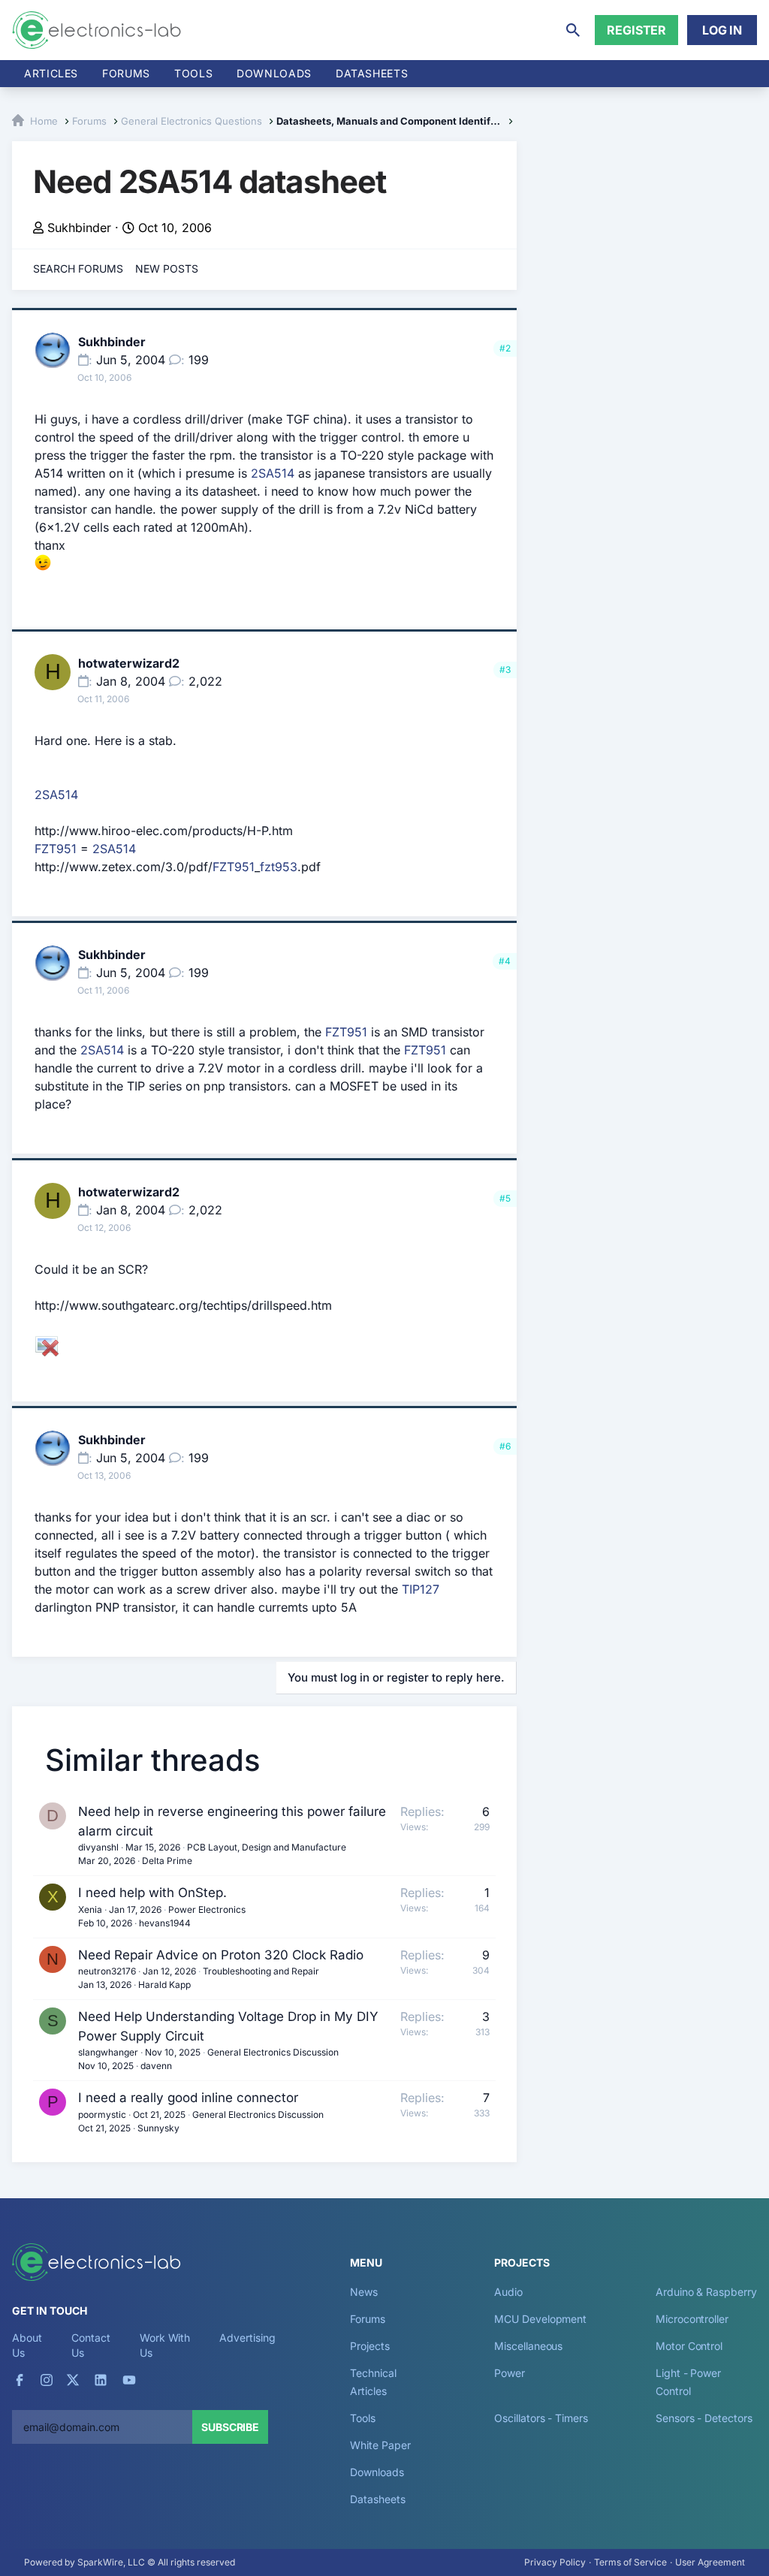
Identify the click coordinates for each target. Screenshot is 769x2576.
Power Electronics (207, 1909)
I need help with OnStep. (152, 1893)
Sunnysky (158, 2128)
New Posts (167, 268)
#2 (505, 348)
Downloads (377, 2472)
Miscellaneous (528, 2346)
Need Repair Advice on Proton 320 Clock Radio (221, 1955)
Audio (508, 2292)
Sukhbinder (79, 228)
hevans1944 (165, 1923)
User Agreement (710, 2562)
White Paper (380, 2445)
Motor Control (689, 2346)
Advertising (247, 2338)
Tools (193, 73)
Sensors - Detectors (704, 2418)
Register (636, 30)
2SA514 (273, 473)
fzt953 (279, 867)
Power (510, 2373)
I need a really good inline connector (188, 2098)
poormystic (102, 2114)
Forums (126, 73)
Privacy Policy (555, 2562)
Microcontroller (692, 2319)
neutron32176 (107, 1971)
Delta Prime (167, 1861)
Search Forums (78, 268)
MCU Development (540, 2319)
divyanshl (98, 1847)
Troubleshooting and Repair (261, 1971)
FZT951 (56, 849)
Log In (722, 30)
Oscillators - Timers (541, 2418)
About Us (27, 2345)
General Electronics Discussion (273, 2052)
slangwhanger (108, 2052)
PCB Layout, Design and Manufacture (267, 1847)
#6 (505, 1446)
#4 (505, 961)
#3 (505, 670)
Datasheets (372, 73)
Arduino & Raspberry (706, 2292)
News (364, 2292)
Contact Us (90, 2345)
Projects (369, 2346)
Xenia (90, 1909)
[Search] (573, 30)
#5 (505, 1198)
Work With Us (165, 2345)
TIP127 (421, 1589)
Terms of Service (630, 2562)
